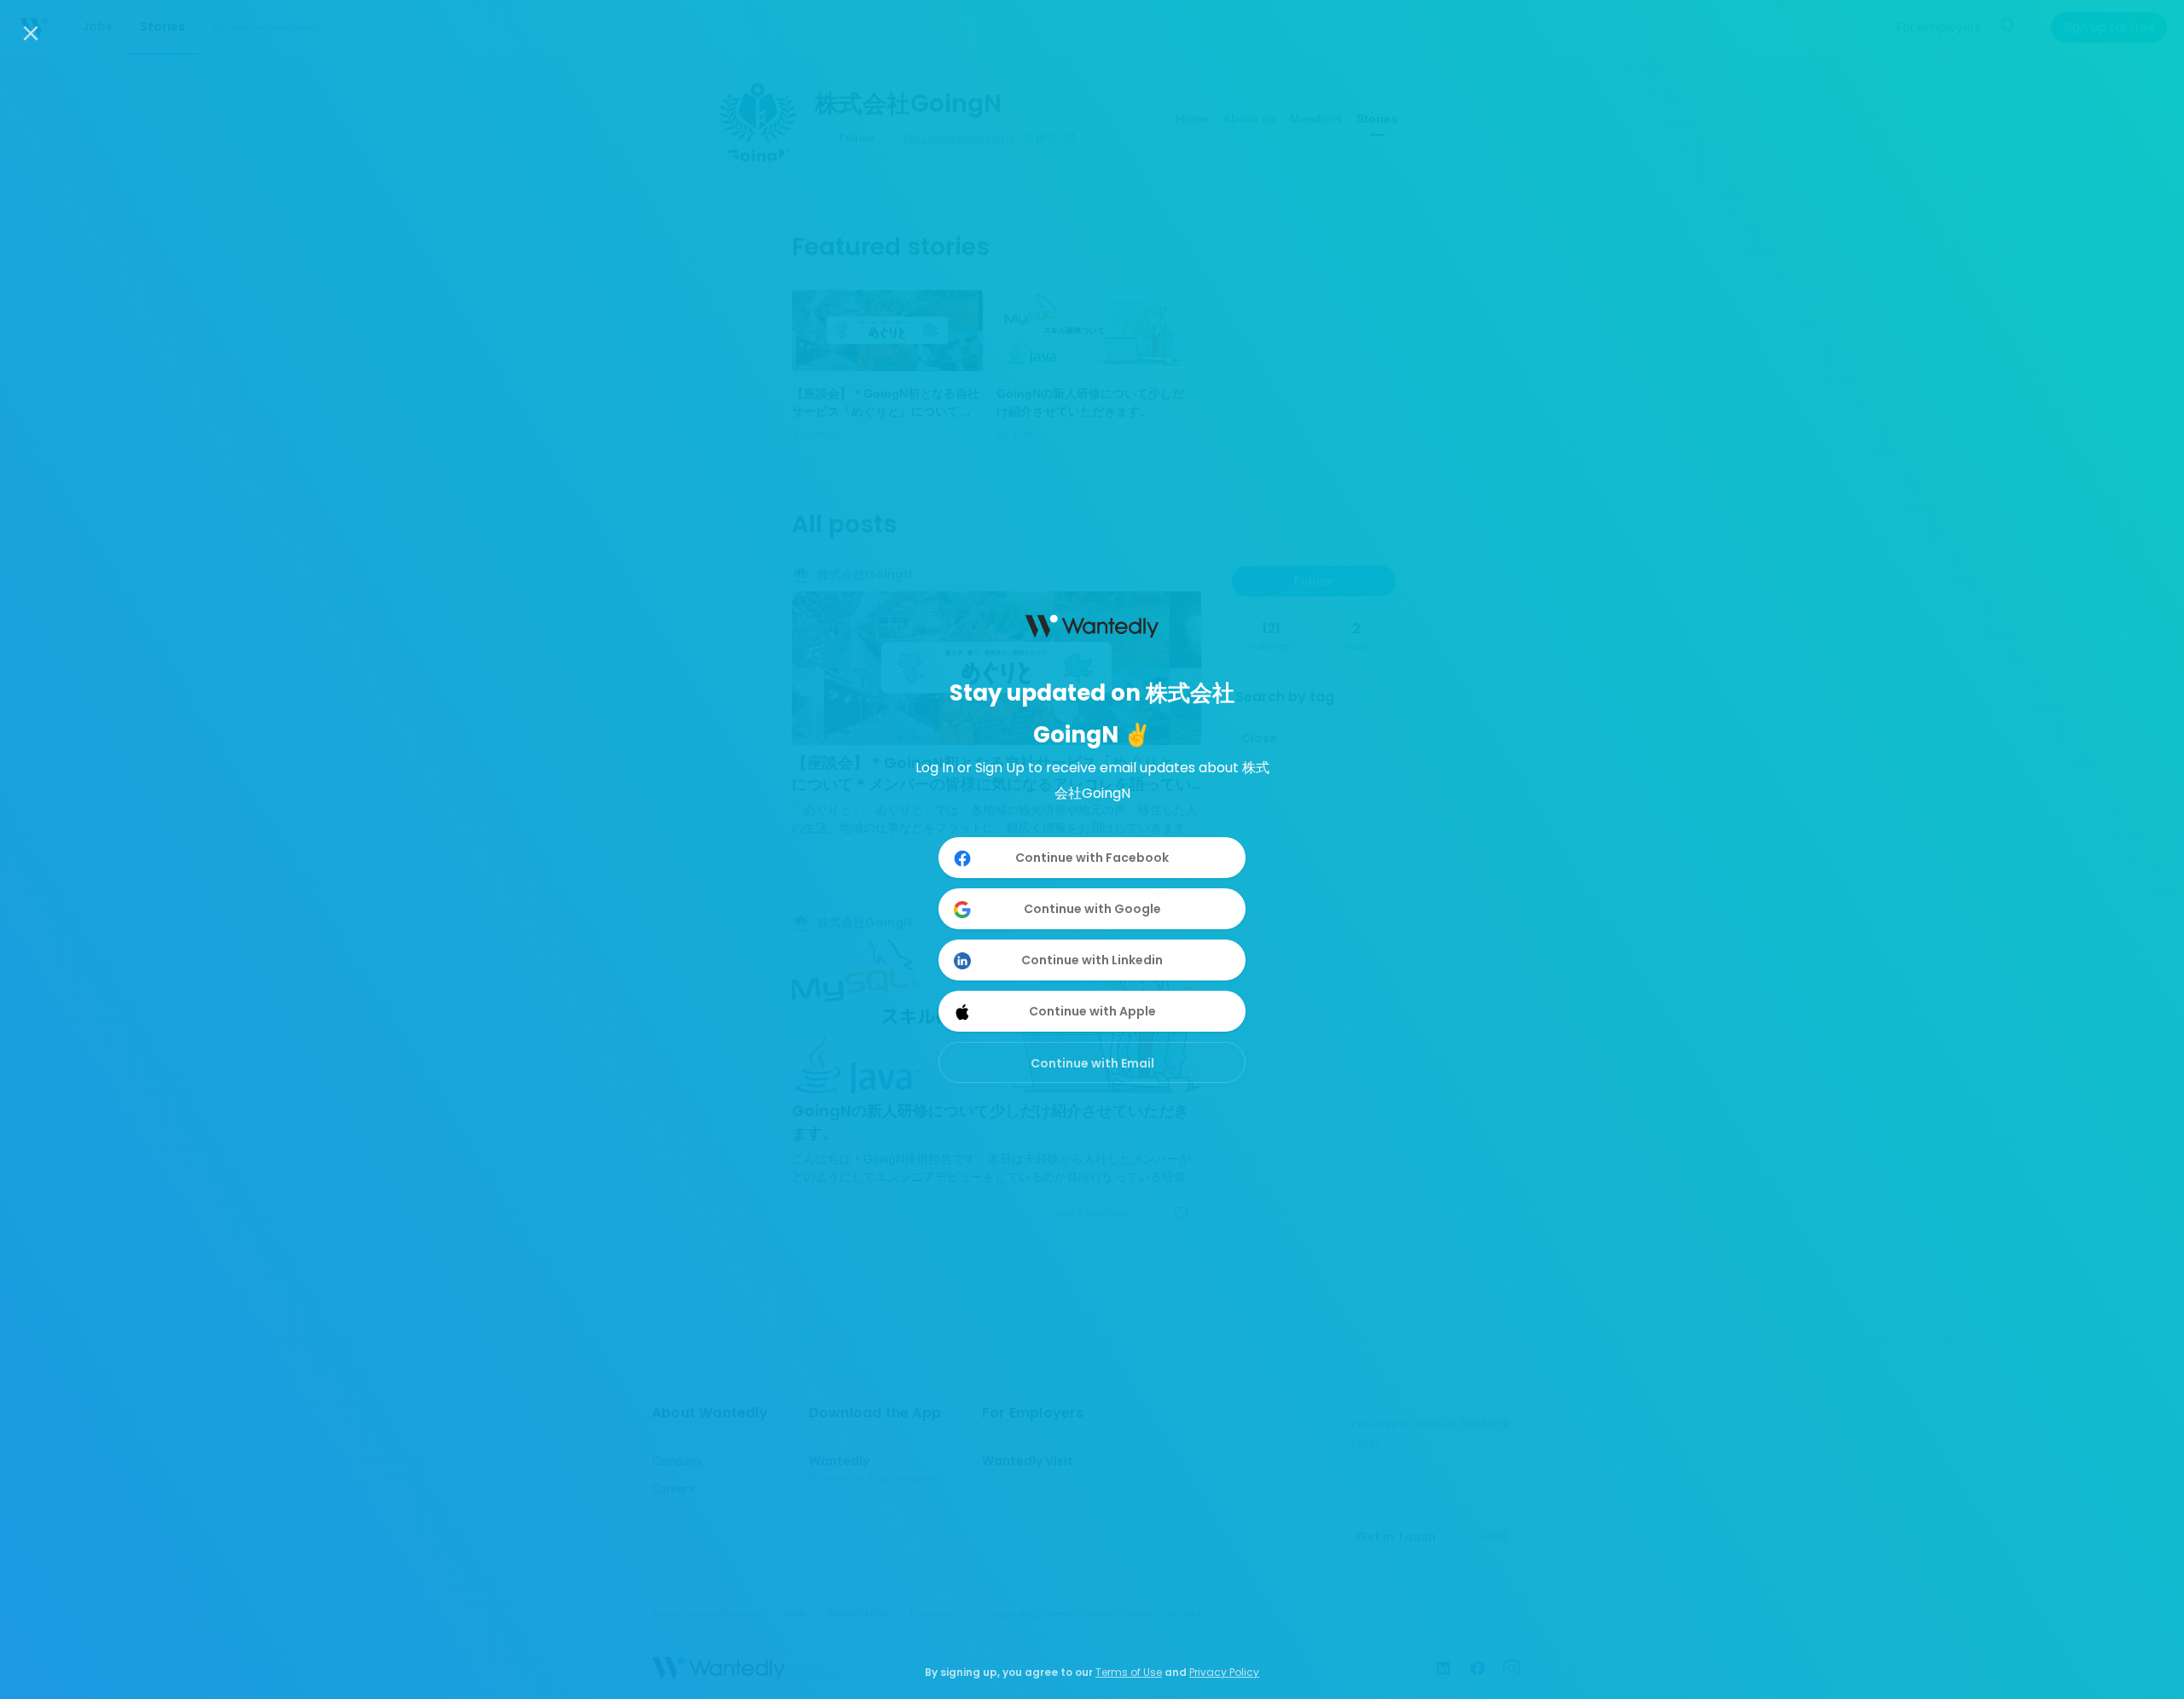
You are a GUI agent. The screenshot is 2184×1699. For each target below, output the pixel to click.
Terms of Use (1129, 1672)
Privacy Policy (1224, 1672)
